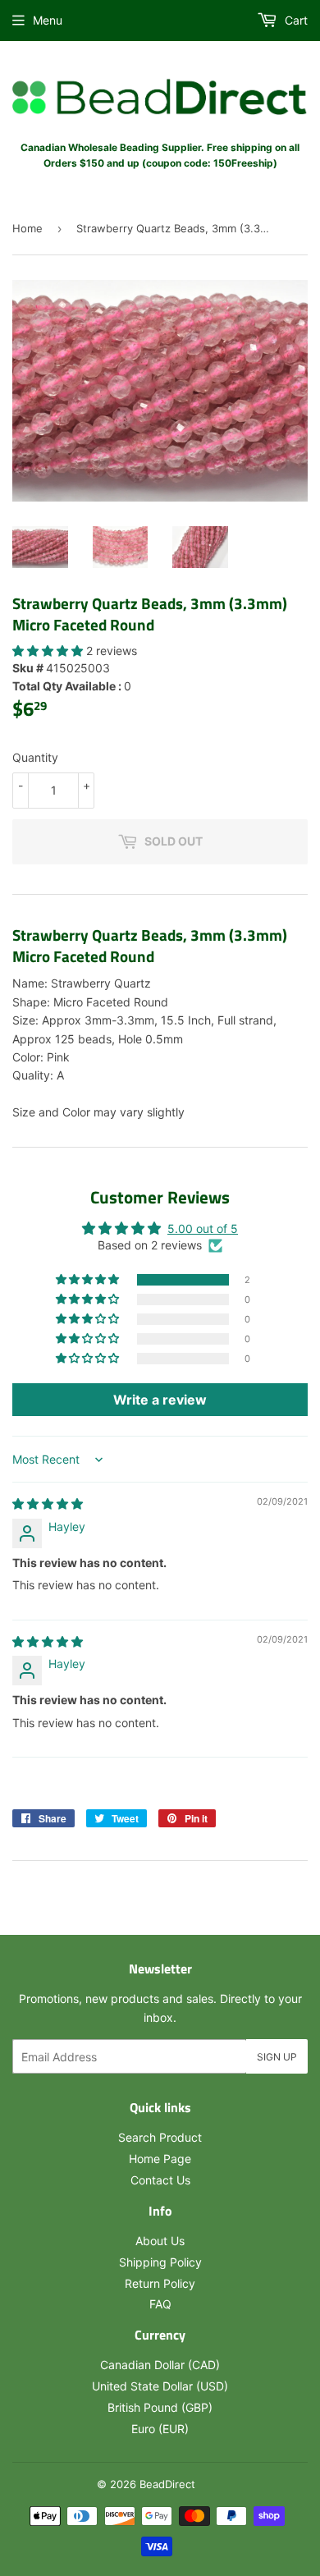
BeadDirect (167, 2484)
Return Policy (160, 2283)
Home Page (160, 2159)
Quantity (35, 757)
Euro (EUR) (160, 2429)
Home (27, 228)
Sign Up (277, 2057)
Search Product (160, 2137)
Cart (295, 20)
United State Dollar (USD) (160, 2386)
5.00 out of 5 (203, 1228)
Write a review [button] (160, 1400)
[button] (49, 651)
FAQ (160, 2304)
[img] (48, 1503)
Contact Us (160, 2180)
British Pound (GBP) (160, 2407)
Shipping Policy (160, 2262)
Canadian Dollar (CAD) (160, 2365)
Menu (48, 20)
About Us (160, 2241)
